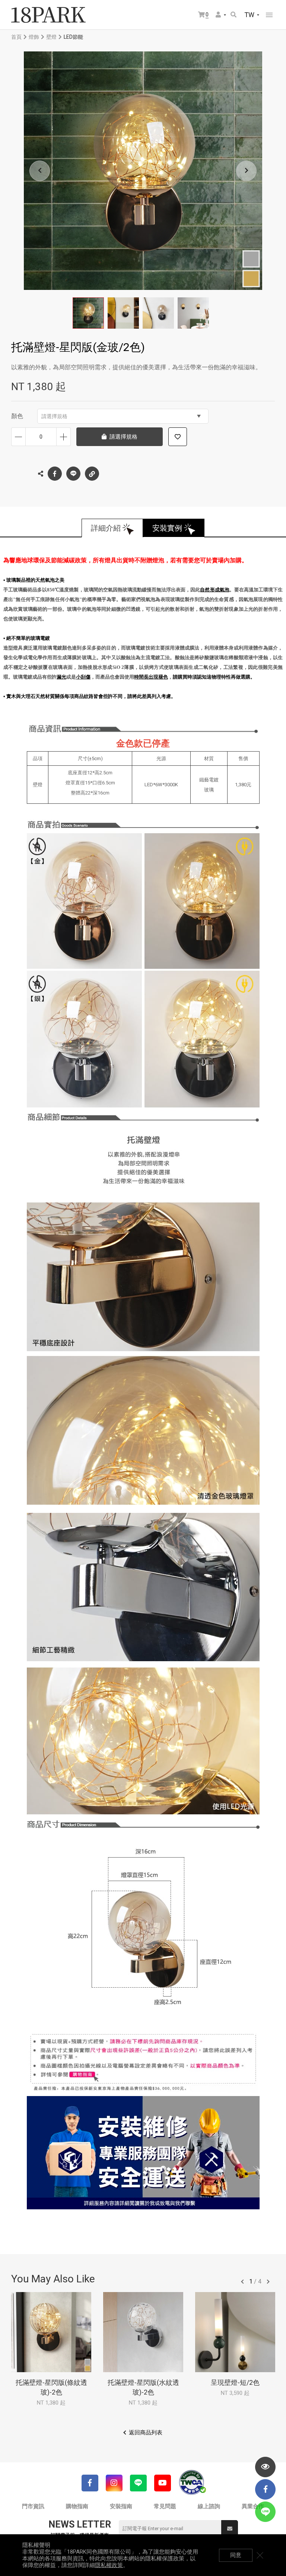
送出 (230, 2528)
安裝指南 (121, 2506)
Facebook (55, 474)
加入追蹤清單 (178, 437)
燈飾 (34, 37)
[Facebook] (90, 2483)
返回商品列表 (146, 2433)
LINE (73, 474)
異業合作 (253, 2506)
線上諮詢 (209, 2506)
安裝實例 (167, 528)
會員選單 (221, 15)
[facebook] (265, 2489)
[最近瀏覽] (265, 2467)
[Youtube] (163, 2483)
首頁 (16, 37)
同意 (236, 2555)
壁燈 (51, 37)
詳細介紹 (106, 528)
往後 (268, 2282)
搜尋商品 (234, 15)
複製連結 (92, 474)
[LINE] (138, 2483)
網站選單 (269, 15)
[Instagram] (114, 2483)
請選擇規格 (54, 416)
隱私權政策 (109, 2565)
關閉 (260, 2555)
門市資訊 (33, 2506)
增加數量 (63, 437)
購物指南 (77, 2506)
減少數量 (18, 437)
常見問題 (165, 2506)
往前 (242, 2282)
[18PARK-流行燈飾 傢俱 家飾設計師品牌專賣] (48, 15)
